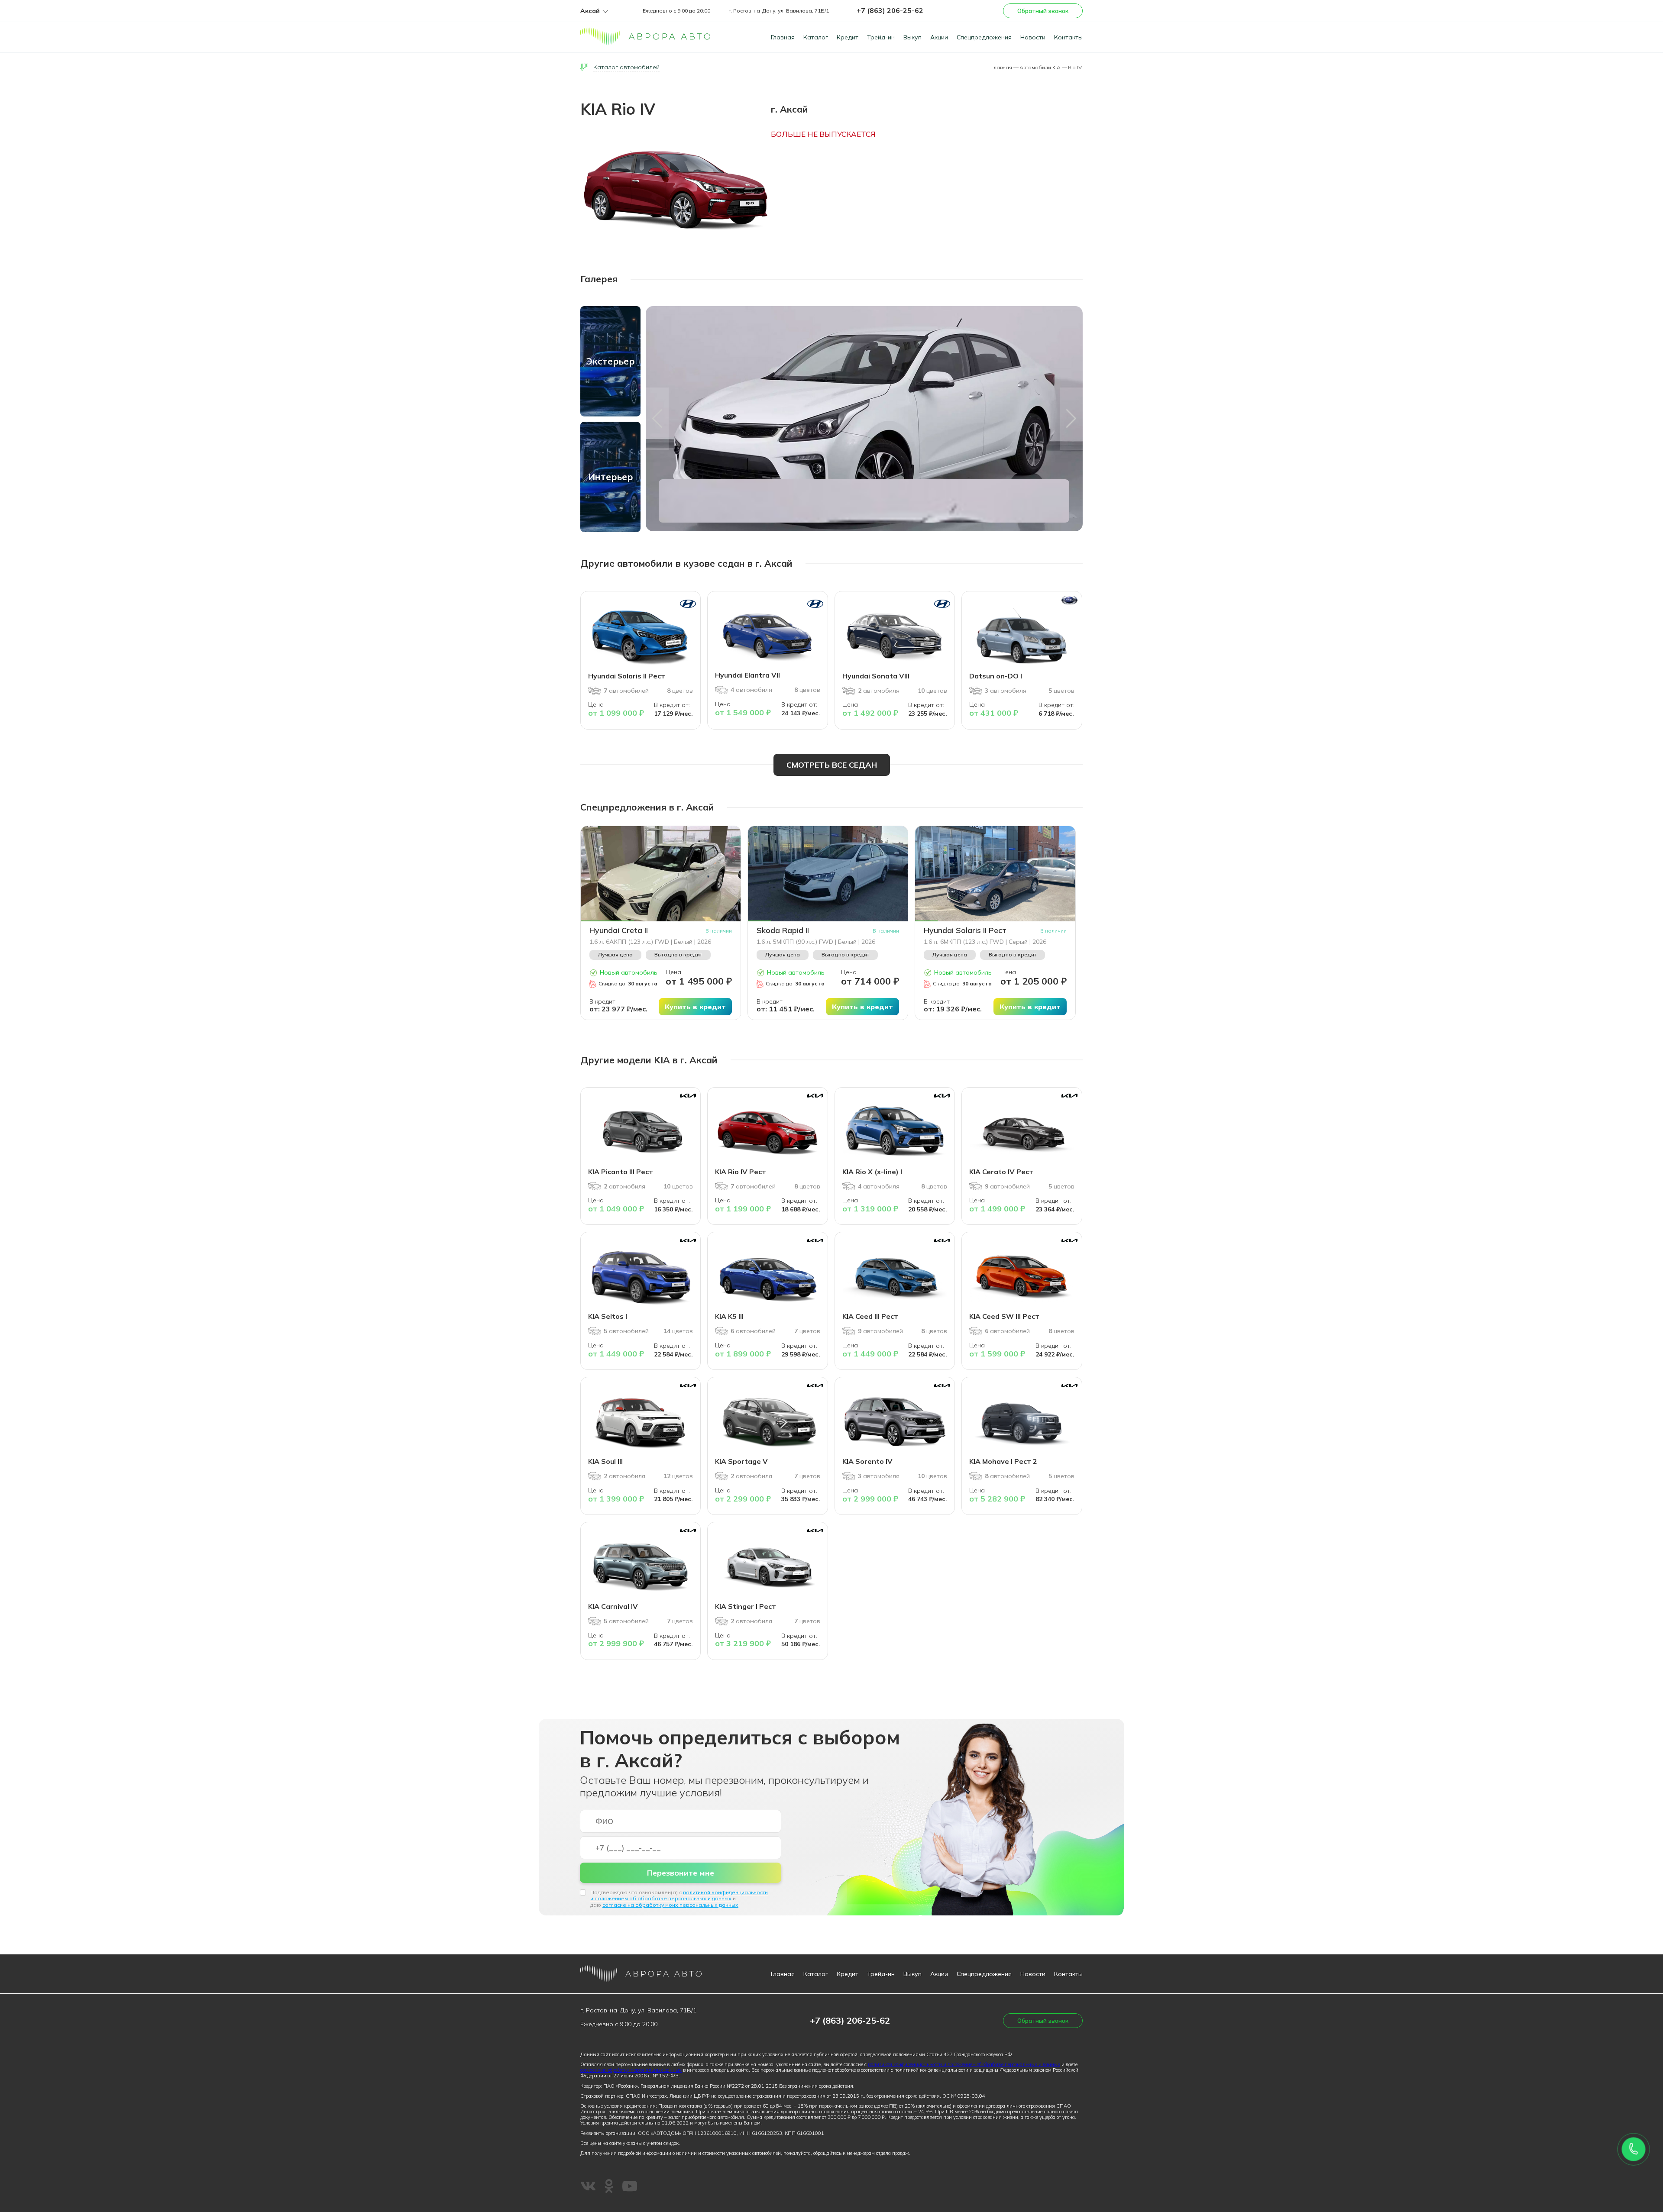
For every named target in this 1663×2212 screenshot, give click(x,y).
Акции (939, 37)
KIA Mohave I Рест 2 (1003, 1461)
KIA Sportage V (741, 1461)
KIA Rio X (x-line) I (872, 1172)
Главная (783, 37)
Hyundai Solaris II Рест (627, 676)
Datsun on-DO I (996, 676)
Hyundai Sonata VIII (876, 676)
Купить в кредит (695, 1007)
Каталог (816, 37)
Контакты (1068, 37)
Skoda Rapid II (783, 930)
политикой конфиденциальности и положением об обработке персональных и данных (679, 1895)
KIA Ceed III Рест (870, 1316)
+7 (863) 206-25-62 (890, 10)
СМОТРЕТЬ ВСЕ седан (832, 765)
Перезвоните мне (681, 1873)
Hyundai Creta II (619, 930)
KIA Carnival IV (613, 1606)
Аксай (590, 11)
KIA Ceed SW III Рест (1004, 1316)
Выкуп (912, 37)
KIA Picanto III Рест (621, 1172)
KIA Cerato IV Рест (1001, 1172)
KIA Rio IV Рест (741, 1172)
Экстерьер (610, 361)
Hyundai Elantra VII (747, 675)
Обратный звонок (1043, 11)
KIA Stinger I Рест (746, 1606)
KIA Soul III (605, 1461)
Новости (1033, 37)
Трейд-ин (881, 37)
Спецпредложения (984, 37)
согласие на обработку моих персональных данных (670, 1905)
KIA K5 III (729, 1316)
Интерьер (611, 477)
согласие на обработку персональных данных (631, 2070)
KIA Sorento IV (867, 1461)
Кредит (848, 37)
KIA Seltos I (608, 1316)
